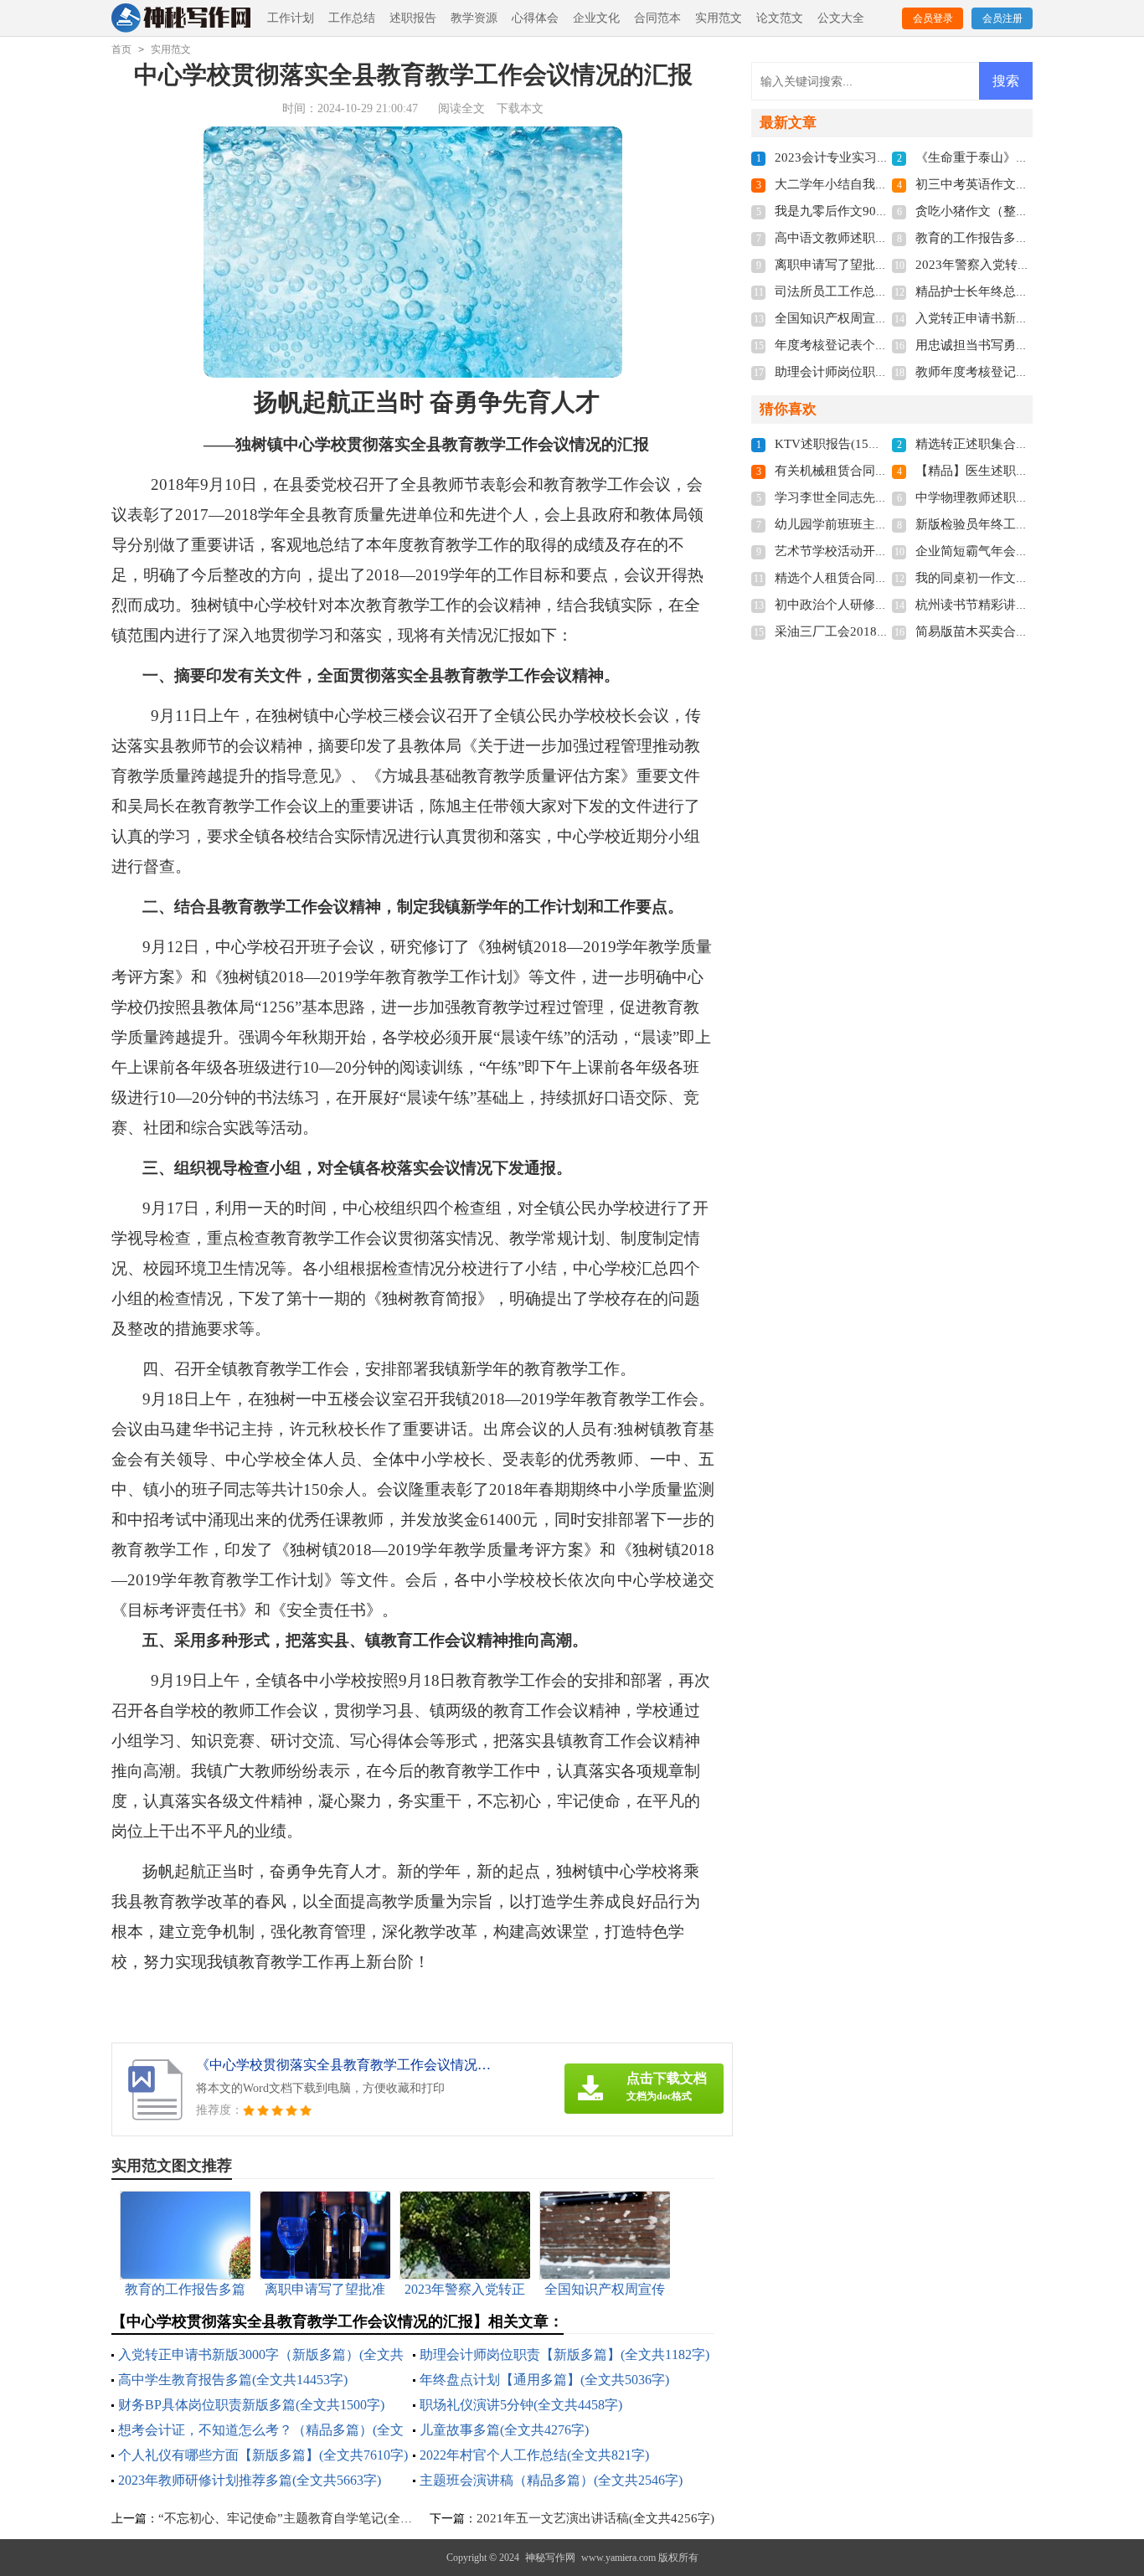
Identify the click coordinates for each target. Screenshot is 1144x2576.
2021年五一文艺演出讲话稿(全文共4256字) (595, 2518)
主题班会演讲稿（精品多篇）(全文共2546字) (551, 2480)
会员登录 (933, 18)
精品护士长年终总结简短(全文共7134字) (1027, 291)
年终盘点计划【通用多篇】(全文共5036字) (544, 2380)
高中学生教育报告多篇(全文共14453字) (233, 2380)
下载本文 (520, 108)
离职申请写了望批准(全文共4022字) (874, 265)
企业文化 (596, 18)
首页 (121, 49)
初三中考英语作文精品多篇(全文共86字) (1027, 184)
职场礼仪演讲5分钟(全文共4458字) (521, 2405)
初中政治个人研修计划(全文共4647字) (880, 605)
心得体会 (535, 18)
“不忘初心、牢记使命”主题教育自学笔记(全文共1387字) (314, 2518)
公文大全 (841, 18)
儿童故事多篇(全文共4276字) (504, 2430)
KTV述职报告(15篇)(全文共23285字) (876, 444)
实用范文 (719, 18)
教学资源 (474, 18)
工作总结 (352, 18)
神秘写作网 (550, 2558)
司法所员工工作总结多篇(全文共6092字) (886, 291)
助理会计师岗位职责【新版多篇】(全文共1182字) (564, 2354)
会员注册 (1002, 18)
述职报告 (413, 18)
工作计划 (291, 18)
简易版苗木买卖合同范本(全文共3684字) (1027, 631)
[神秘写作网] (182, 19)
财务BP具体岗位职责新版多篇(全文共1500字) (251, 2405)
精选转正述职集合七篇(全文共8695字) (1021, 444)
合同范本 (657, 18)
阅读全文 (461, 108)
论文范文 (780, 18)
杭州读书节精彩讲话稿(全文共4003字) (1021, 605)
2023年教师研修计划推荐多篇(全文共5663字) (250, 2480)
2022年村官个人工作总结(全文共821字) (534, 2455)
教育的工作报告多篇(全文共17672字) (1018, 238)
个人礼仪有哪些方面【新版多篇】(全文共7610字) (263, 2455)
